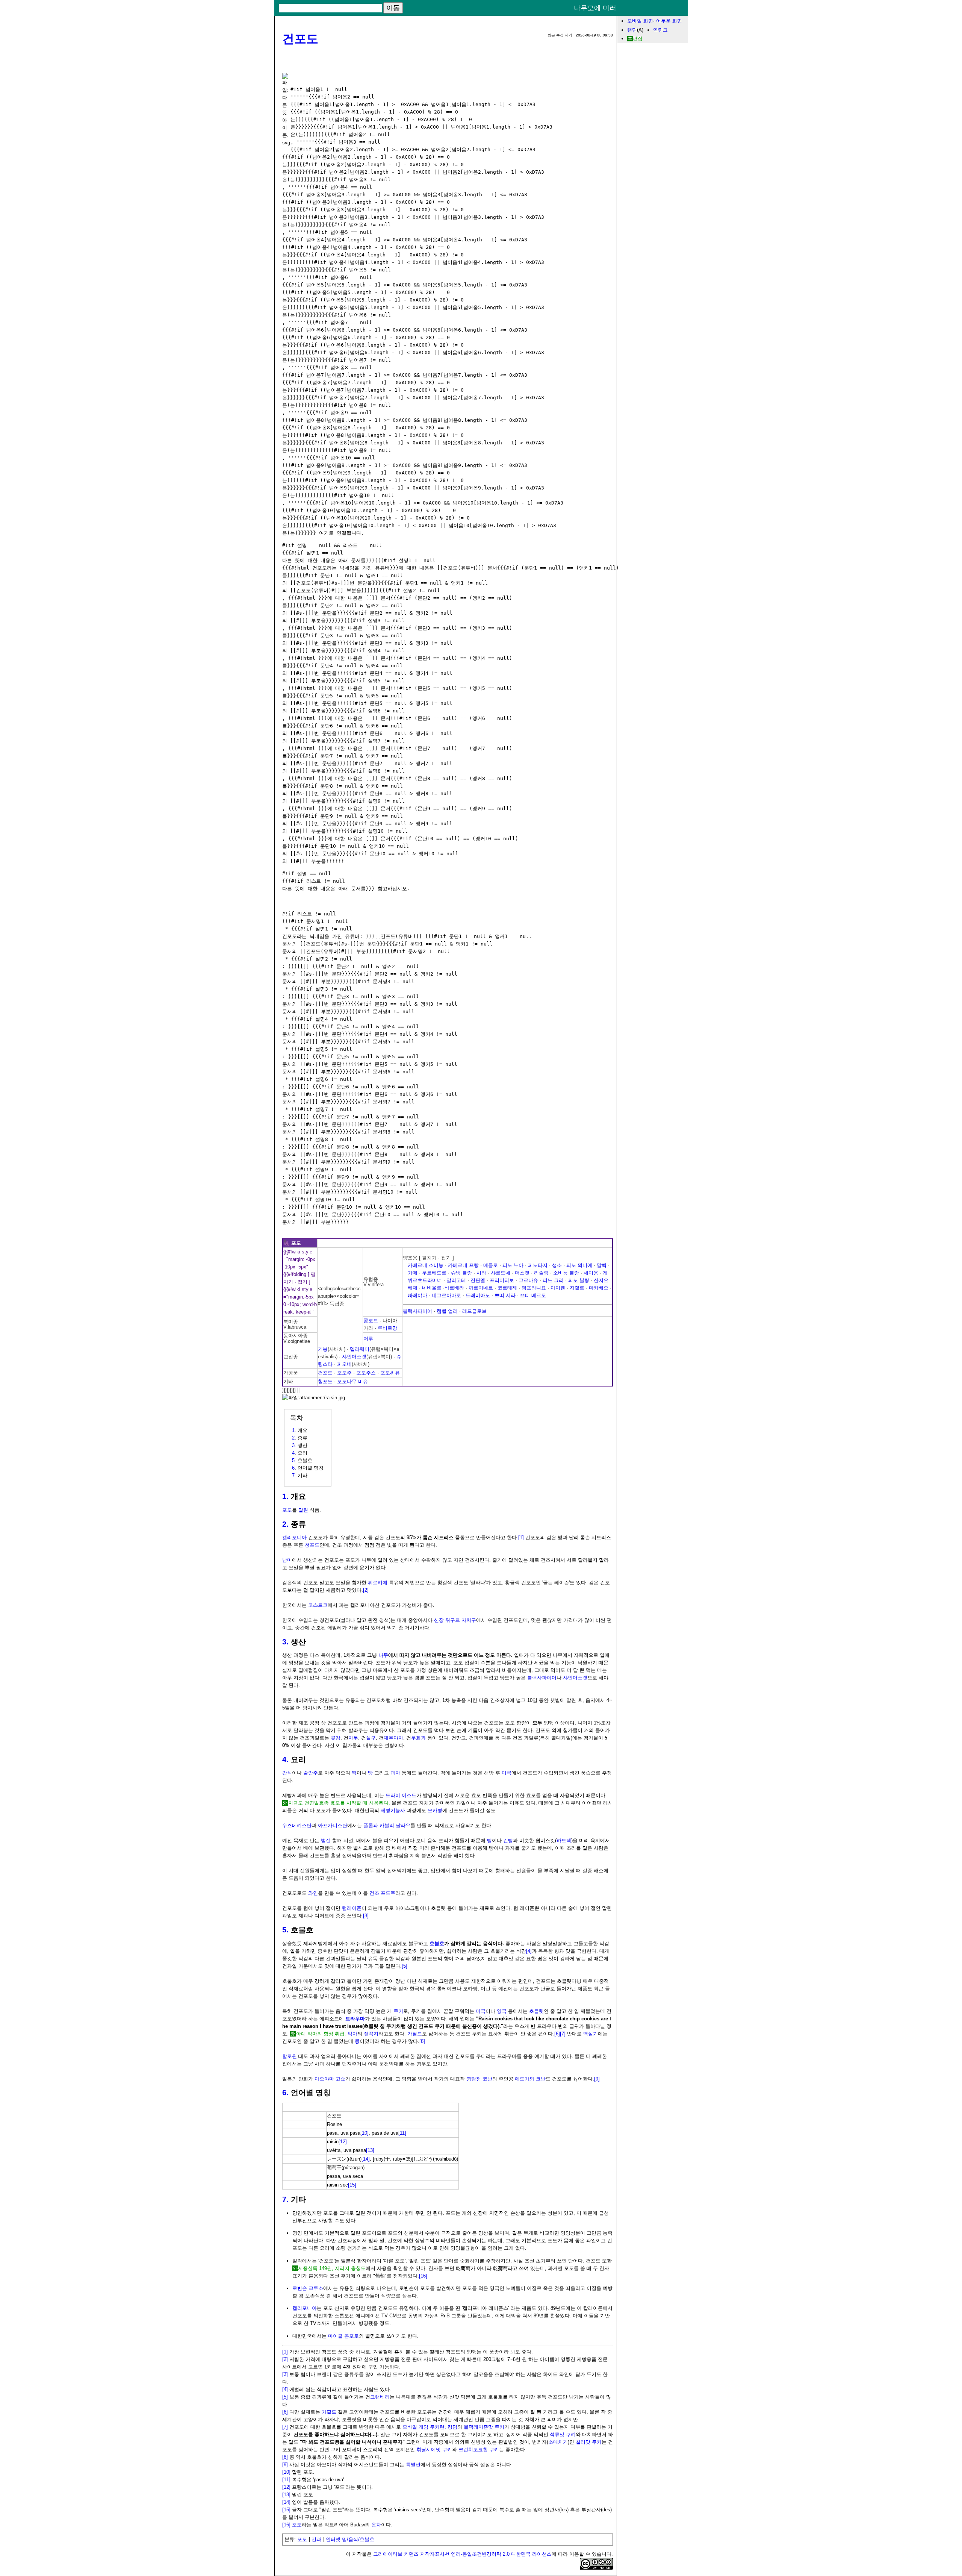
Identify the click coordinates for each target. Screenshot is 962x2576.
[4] (529, 1951)
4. (285, 1759)
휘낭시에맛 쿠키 (434, 2449)
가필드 (415, 2034)
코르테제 (507, 1288)
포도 (287, 1510)
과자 (395, 1773)
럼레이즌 (352, 1908)
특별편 (413, 2465)
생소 (557, 1265)
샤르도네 (501, 1273)
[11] (402, 2133)
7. (285, 2199)
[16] (423, 2276)
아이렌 (558, 1288)
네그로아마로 (446, 1295)
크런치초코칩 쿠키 (479, 2449)
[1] (521, 1537)
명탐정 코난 (479, 2079)
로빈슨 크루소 (308, 2288)
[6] (557, 2034)
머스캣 (522, 1273)
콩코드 (371, 1321)
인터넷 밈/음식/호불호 (350, 2539)
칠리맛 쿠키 (589, 2442)
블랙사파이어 (417, 1311)
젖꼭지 (371, 2034)
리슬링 (541, 1273)
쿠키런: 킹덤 (444, 2427)
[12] (343, 2142)
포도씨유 (390, 1373)
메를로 (491, 1265)
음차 (376, 2525)
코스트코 (318, 1605)
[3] (366, 1916)
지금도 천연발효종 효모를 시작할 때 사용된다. (339, 1803)
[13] (370, 2150)
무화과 (418, 1738)
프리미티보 (502, 1280)
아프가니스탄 (333, 1825)
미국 (507, 1773)
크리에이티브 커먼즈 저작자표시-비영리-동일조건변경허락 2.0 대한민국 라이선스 (462, 2554)
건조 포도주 (382, 1893)
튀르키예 (378, 1583)
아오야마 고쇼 (330, 2079)
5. (285, 1930)
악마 (352, 2034)
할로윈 (290, 2056)
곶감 (336, 1738)
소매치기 (558, 2442)
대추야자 (393, 1738)
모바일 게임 (415, 2427)
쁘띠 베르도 (533, 1295)
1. (285, 1496)
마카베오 (599, 1288)
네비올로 (432, 1288)
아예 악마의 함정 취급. (321, 2034)
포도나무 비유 (352, 1381)
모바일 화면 (640, 21)
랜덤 (632, 30)
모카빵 (435, 1810)
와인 (313, 1893)
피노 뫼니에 (579, 1265)
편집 (638, 39)
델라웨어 (360, 1349)
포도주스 (366, 1373)
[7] (563, 2034)
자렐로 (577, 1288)
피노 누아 (513, 1265)
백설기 (591, 2034)
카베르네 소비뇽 (426, 1265)
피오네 (344, 1364)
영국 (502, 2011)
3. (285, 1642)
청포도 (325, 1381)
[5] (405, 1966)
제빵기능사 (393, 1810)
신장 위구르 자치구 (455, 1620)
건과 (316, 2539)
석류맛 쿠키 (563, 2434)
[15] (352, 2185)
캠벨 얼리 (447, 1311)
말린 (303, 1510)
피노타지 (538, 1265)
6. (285, 2093)
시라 (481, 1273)
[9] (597, 2079)
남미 (287, 1560)
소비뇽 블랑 (566, 1273)
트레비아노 (478, 1295)
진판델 (478, 1280)
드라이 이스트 (401, 1795)
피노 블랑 (579, 1280)
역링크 (660, 30)
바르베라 (454, 1288)
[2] (366, 1590)
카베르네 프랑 (463, 1265)
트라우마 (355, 2019)
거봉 (323, 1349)
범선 (326, 1840)
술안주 (311, 1773)
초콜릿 (536, 2011)
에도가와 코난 (530, 2079)
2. (285, 1524)
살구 (371, 1738)
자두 (353, 1738)
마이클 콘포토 (343, 2336)
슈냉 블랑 (461, 1273)
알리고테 (456, 1280)
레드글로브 (474, 1311)
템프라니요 (534, 1288)
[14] (366, 2159)
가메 (413, 1273)
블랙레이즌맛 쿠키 (484, 2427)
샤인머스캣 (354, 1357)
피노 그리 (553, 1280)
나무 (383, 1655)
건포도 (300, 39)
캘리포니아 (294, 1537)
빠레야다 (417, 1295)
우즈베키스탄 (297, 1825)
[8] (422, 2041)
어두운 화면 (669, 21)
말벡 (602, 1265)
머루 (368, 1339)
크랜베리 (380, 2397)
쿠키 (398, 2011)
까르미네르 (481, 1288)
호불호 (437, 1943)
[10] (365, 2133)
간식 (287, 1773)
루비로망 (387, 1328)
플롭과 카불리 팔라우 (387, 1825)
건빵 (508, 1840)
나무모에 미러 (595, 8)
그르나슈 (528, 1280)
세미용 (591, 1273)
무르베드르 (434, 1273)
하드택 (564, 1840)
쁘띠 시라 (505, 1295)
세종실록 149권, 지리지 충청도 (332, 2268)
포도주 (344, 1373)
